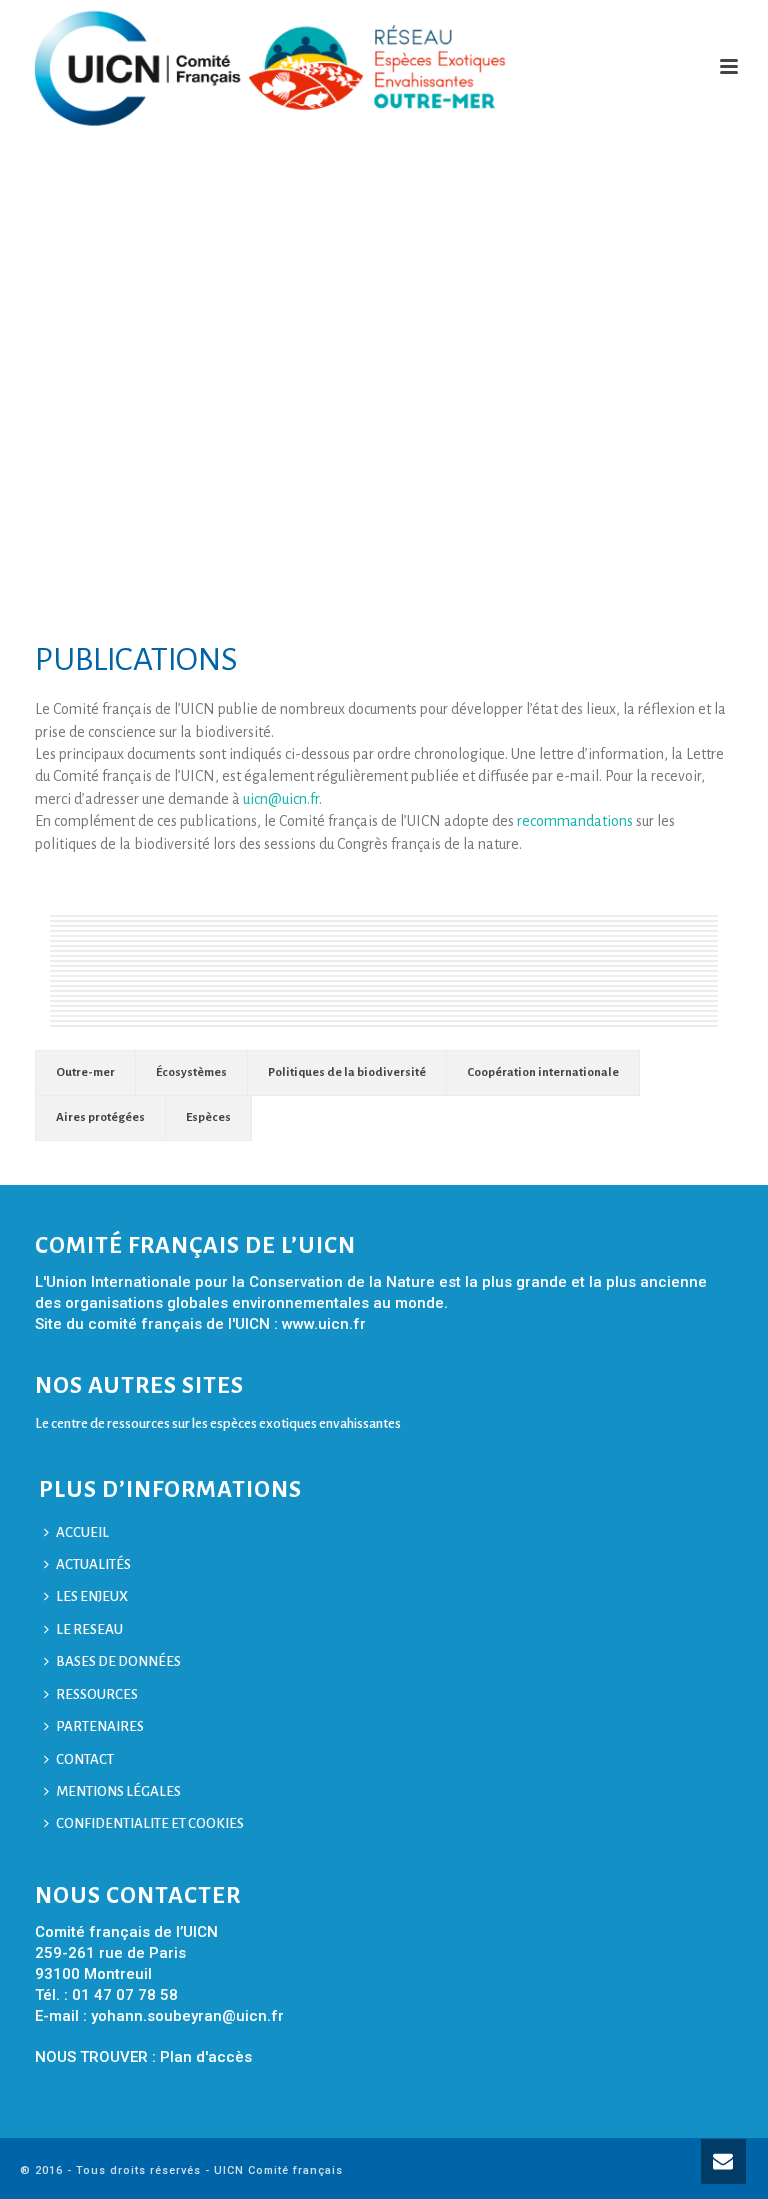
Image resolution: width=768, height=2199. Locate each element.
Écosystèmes (191, 1072)
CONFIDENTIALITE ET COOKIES (150, 1823)
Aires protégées (100, 1117)
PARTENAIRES (100, 1726)
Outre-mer (85, 1072)
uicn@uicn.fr (281, 799)
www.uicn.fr (324, 1324)
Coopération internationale (543, 1072)
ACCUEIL (82, 1532)
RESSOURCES (97, 1694)
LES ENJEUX (92, 1596)
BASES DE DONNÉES (118, 1661)
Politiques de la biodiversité (347, 1072)
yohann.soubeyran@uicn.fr (187, 2016)
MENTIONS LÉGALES (118, 1791)
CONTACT (85, 1759)
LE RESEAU (89, 1629)
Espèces (208, 1117)
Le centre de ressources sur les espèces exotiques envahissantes (218, 1423)
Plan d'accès (206, 2057)
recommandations (575, 821)
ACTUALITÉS (93, 1564)
